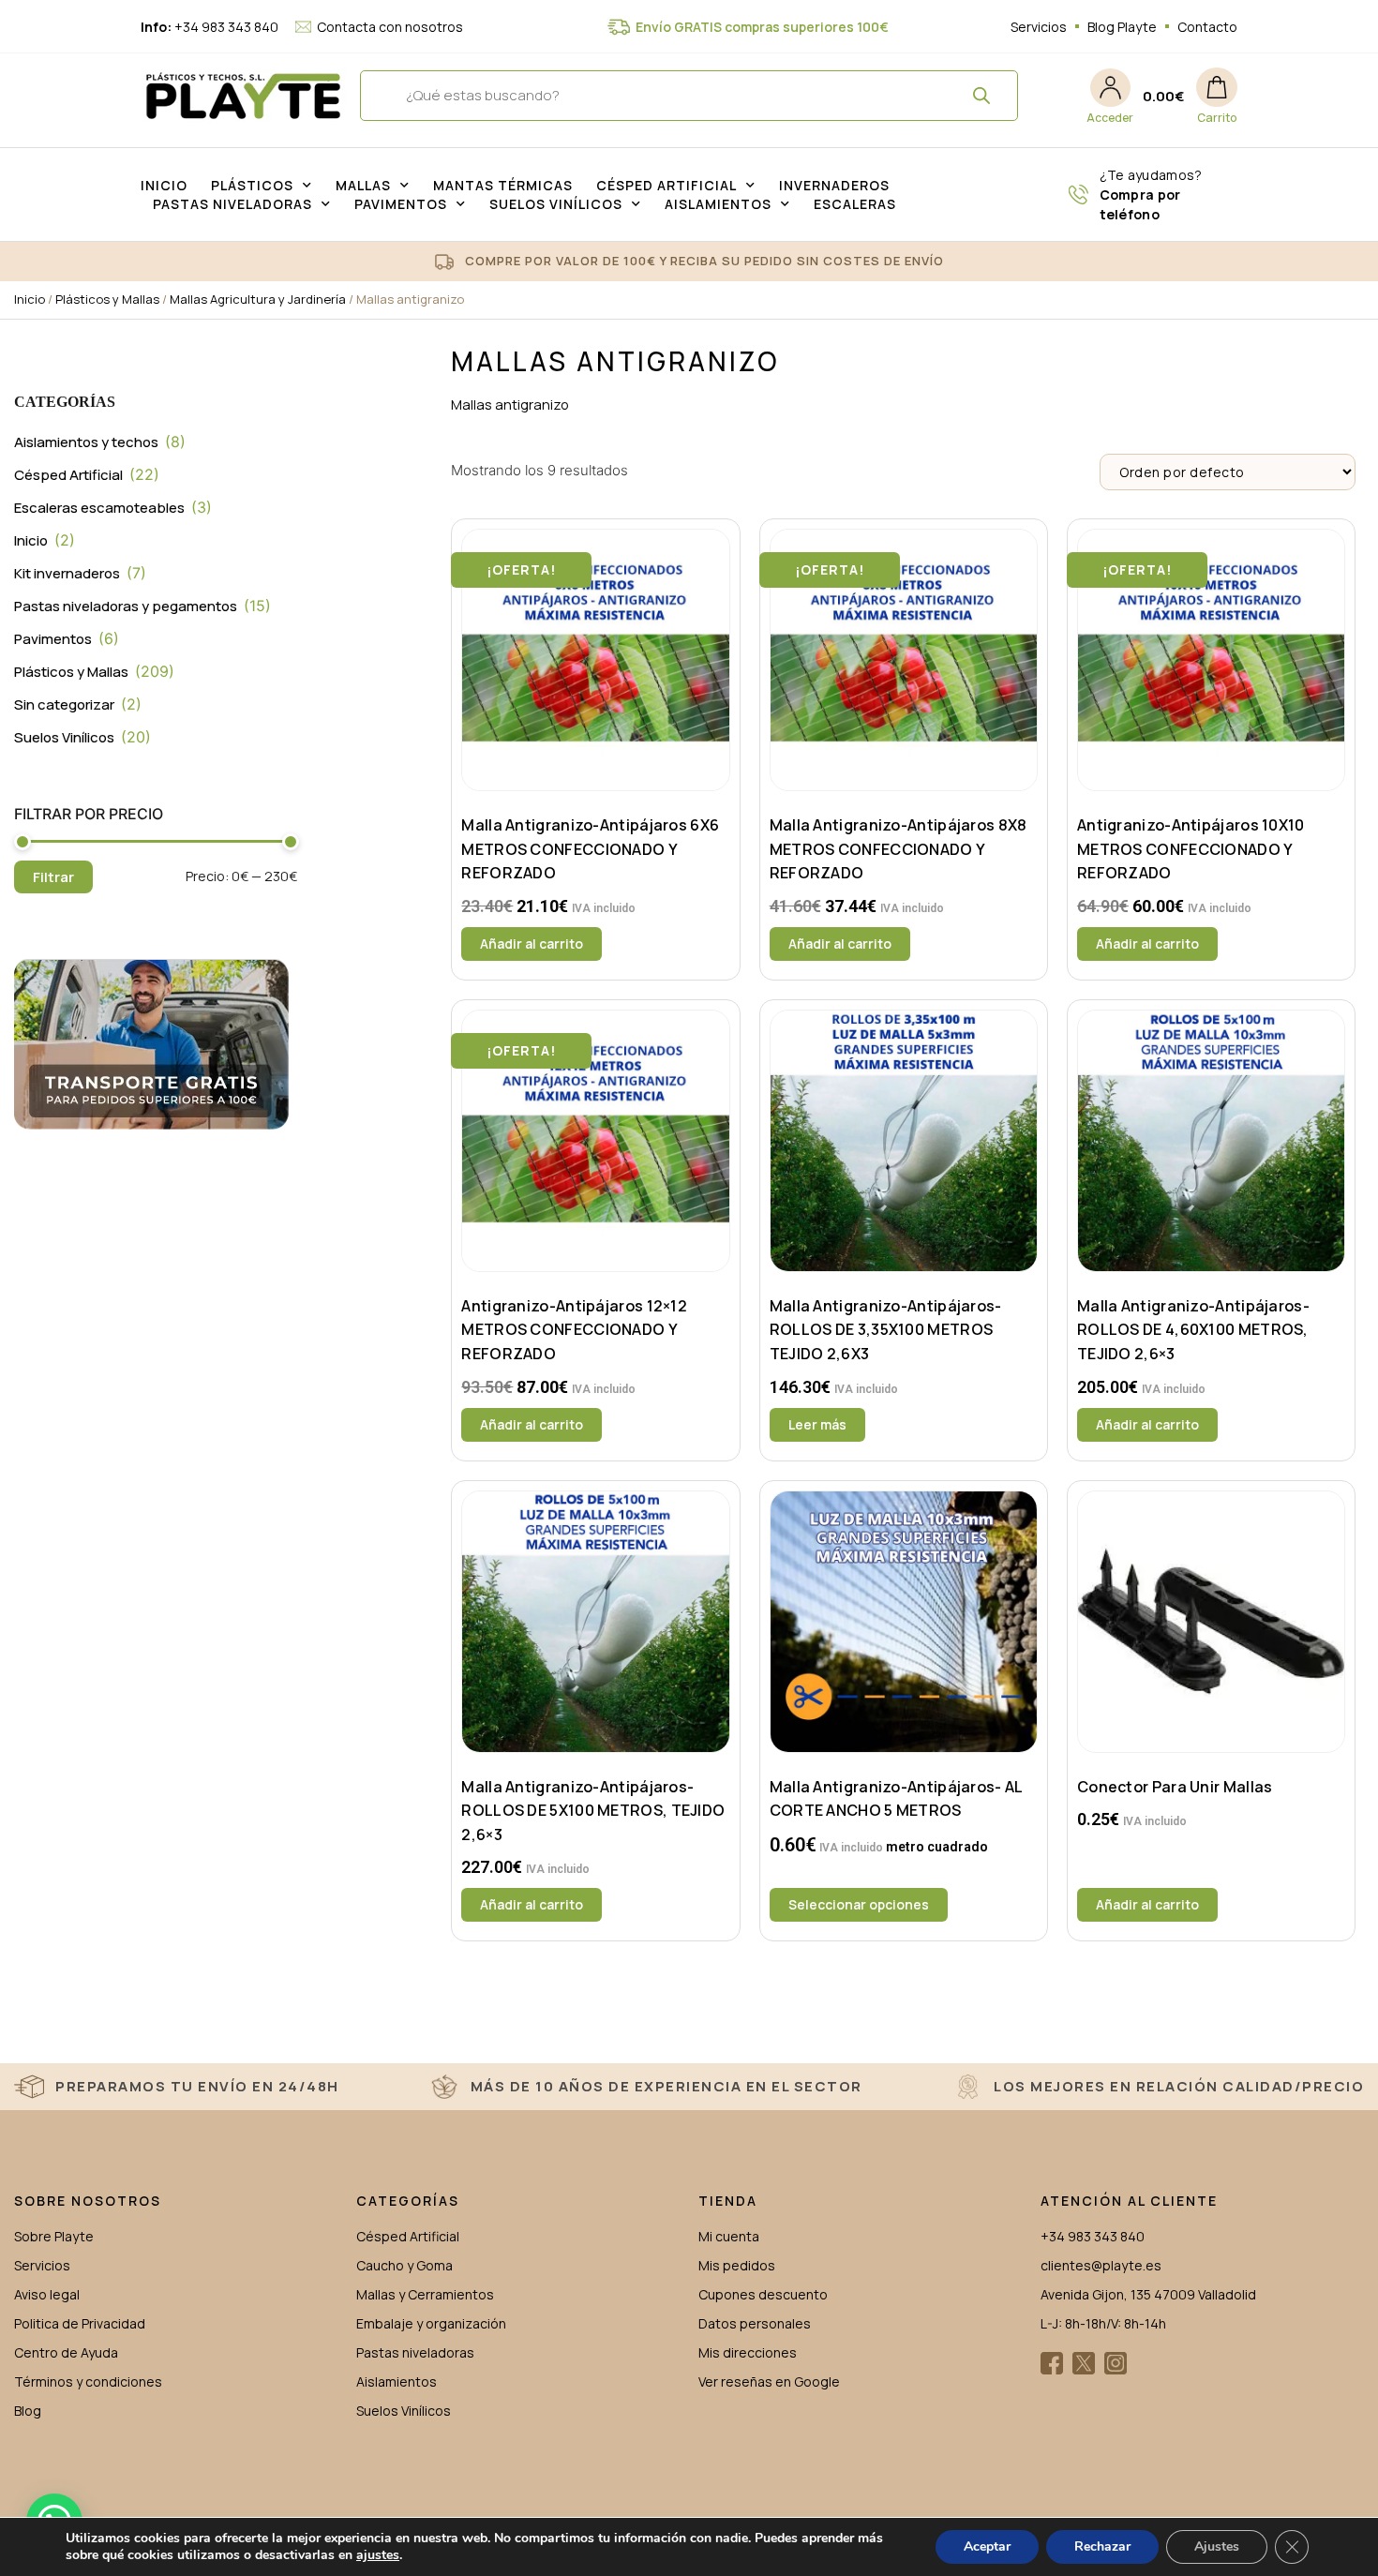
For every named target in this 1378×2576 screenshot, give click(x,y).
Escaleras (855, 204)
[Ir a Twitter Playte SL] (1084, 2363)
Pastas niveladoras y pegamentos (126, 606)
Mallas (363, 185)
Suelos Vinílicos (556, 204)
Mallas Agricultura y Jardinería (258, 299)
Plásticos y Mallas (107, 299)
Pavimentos (401, 204)
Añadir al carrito (532, 944)
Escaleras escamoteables (99, 508)
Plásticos (252, 185)
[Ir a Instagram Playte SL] (1116, 2363)
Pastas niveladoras (232, 204)
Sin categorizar (64, 704)
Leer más (817, 1424)
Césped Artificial (667, 185)
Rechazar (1102, 2546)
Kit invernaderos (67, 573)
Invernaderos (834, 185)
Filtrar (53, 877)
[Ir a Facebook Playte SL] (1052, 2363)
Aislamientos (718, 204)
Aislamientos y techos (86, 442)
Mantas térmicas (503, 185)
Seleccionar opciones (859, 1904)
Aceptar (987, 2546)
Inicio (164, 185)
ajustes (378, 2555)
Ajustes (1217, 2546)
